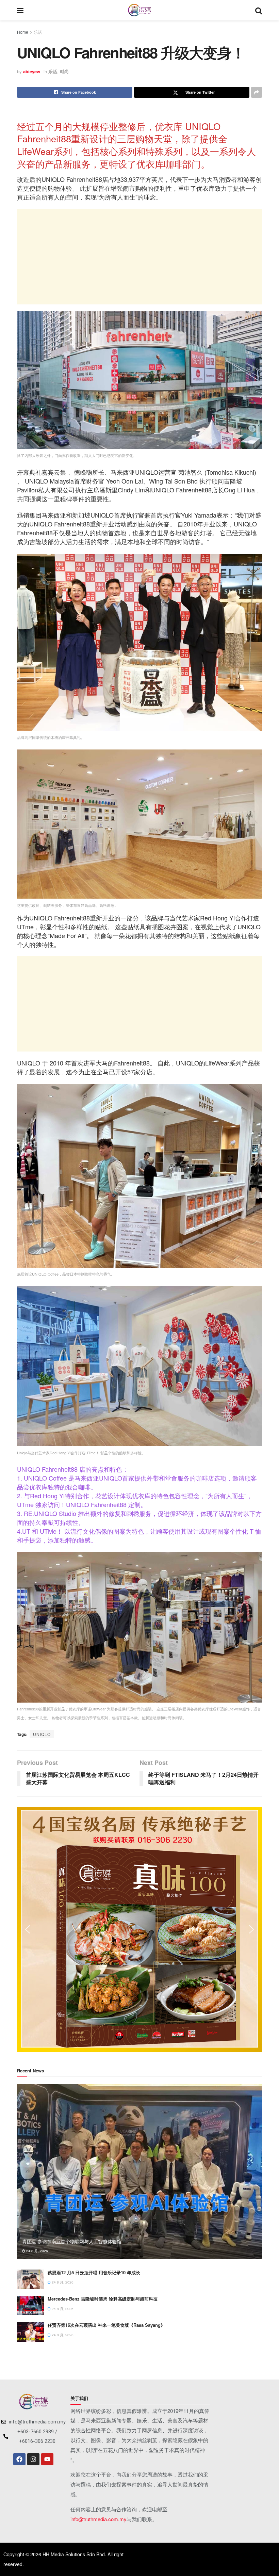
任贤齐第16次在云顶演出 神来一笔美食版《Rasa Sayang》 (106, 2325)
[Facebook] (19, 2459)
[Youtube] (47, 2459)
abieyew (32, 71)
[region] (139, 1929)
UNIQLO (42, 1734)
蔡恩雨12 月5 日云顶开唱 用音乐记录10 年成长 (94, 2272)
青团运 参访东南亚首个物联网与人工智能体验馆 (72, 2241)
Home (23, 32)
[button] (28, 1929)
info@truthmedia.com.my (99, 2519)
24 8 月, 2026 (37, 2251)
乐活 (38, 32)
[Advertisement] (139, 257)
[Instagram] (33, 2459)
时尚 (64, 71)
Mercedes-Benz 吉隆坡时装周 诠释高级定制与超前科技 (103, 2299)
